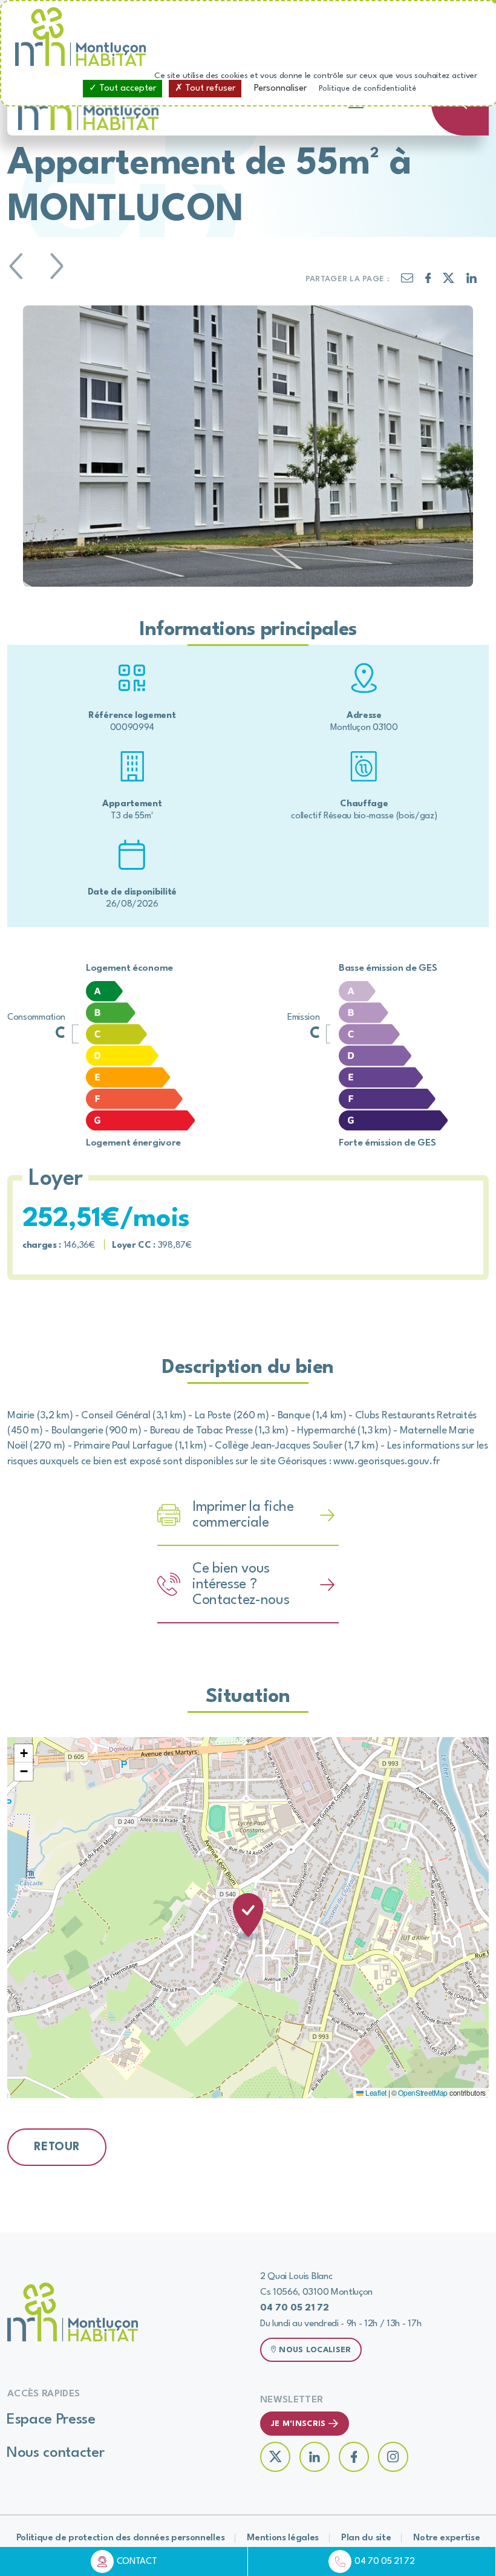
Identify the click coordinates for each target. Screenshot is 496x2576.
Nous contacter (56, 2453)
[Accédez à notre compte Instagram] (393, 2457)
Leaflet (375, 2092)
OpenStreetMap (423, 2092)
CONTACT (137, 2562)
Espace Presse (51, 2420)
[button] (248, 1918)
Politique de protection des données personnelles (121, 2538)
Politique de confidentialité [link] (367, 89)
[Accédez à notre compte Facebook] (354, 2457)
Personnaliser (280, 89)
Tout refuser (209, 89)
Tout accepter (126, 89)
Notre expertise (446, 2538)
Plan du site (366, 2538)
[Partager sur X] (449, 281)
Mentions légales (283, 2538)
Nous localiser (315, 2350)
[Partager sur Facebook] (428, 281)
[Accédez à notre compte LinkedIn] (315, 2457)
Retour (57, 2147)
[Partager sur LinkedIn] (472, 281)
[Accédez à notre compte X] (275, 2457)
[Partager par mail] (407, 280)
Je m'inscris (298, 2424)
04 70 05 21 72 (385, 2562)
